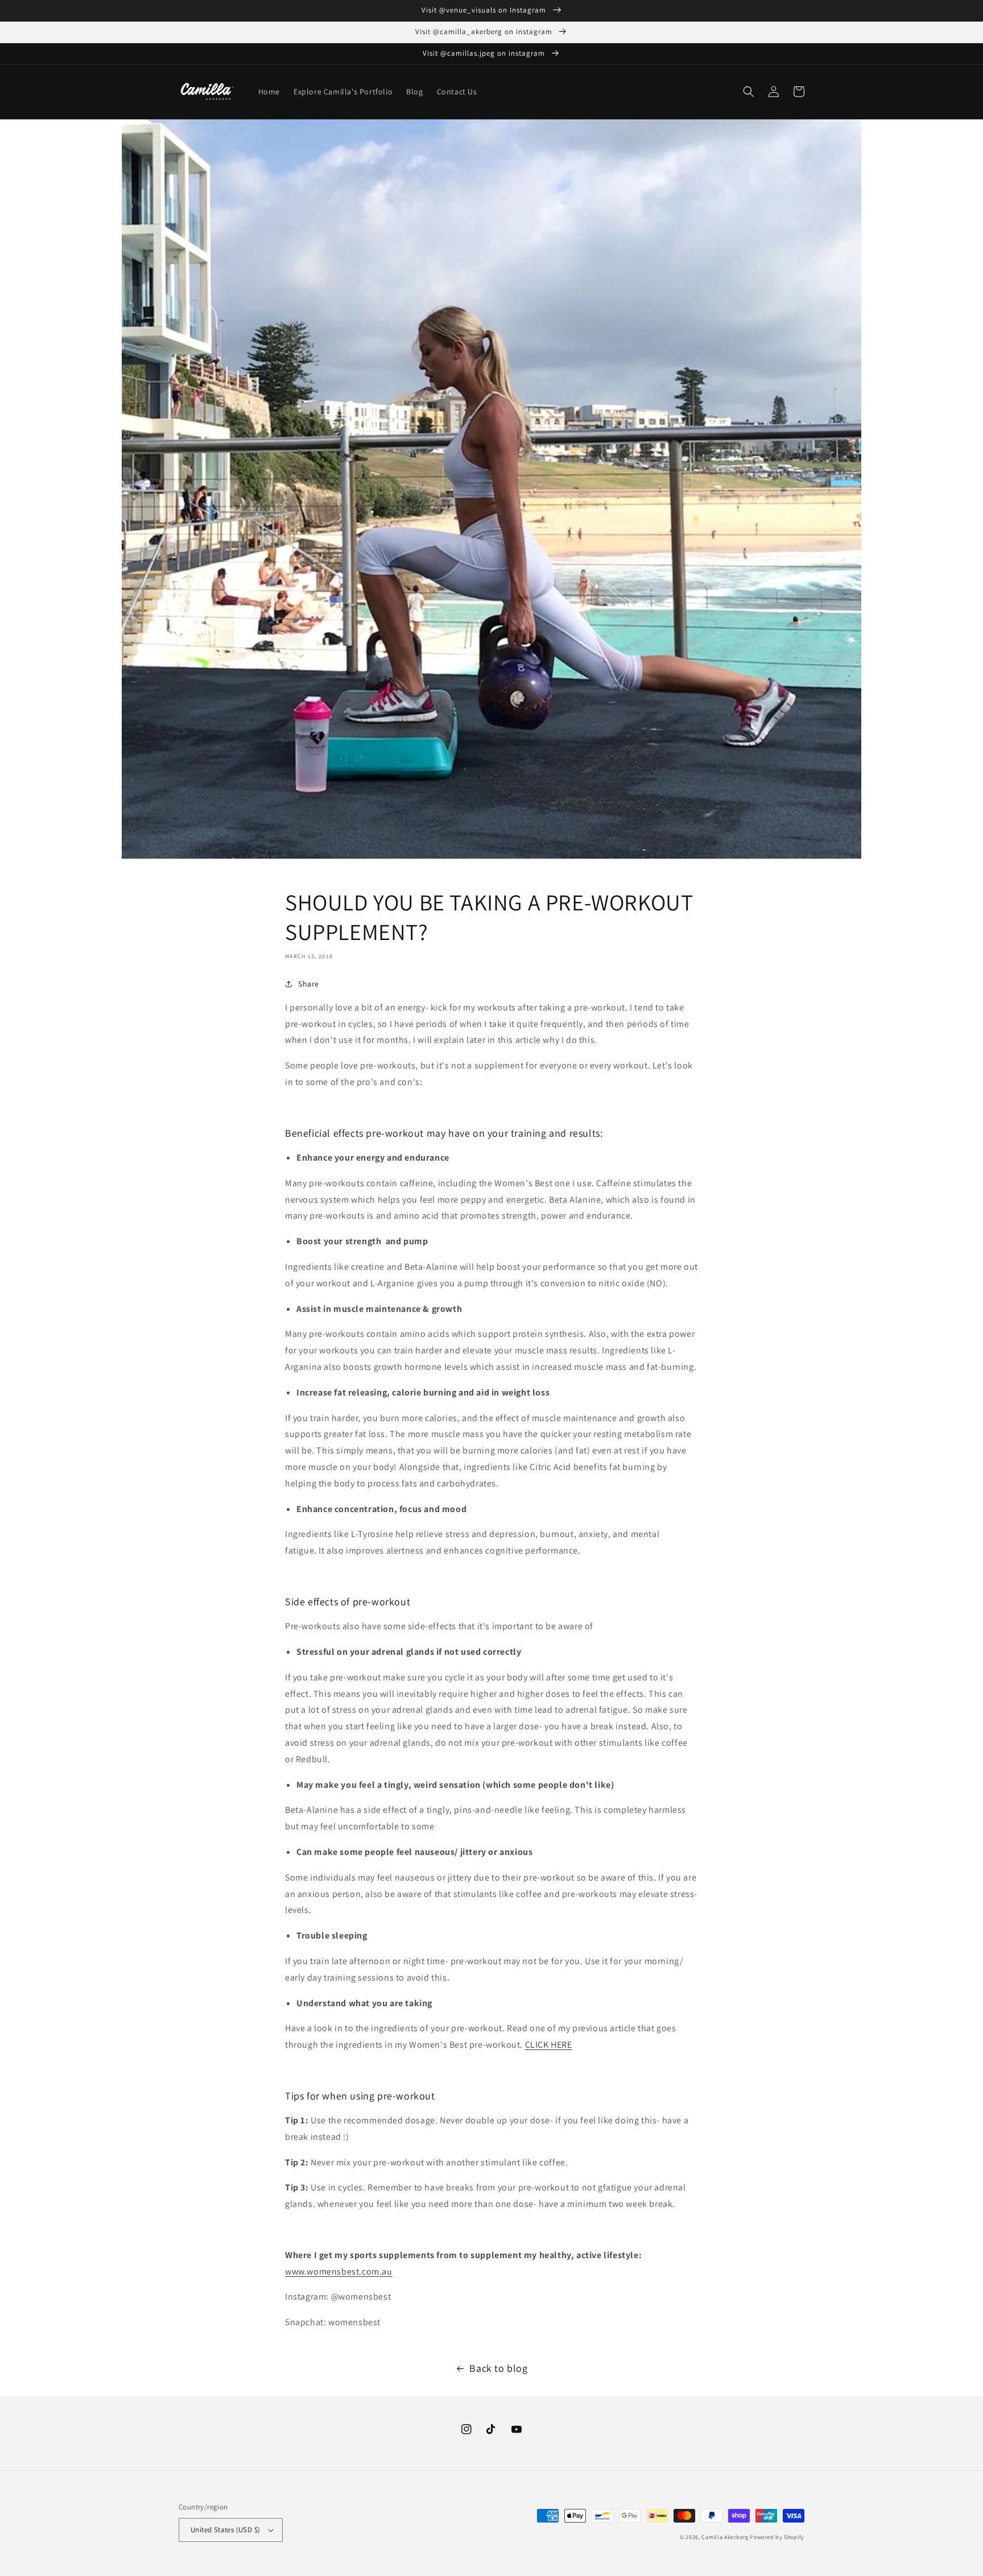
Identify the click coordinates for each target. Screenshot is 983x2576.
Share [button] (309, 984)
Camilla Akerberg (725, 2537)
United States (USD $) (225, 2530)
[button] (749, 92)
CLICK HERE (549, 2045)
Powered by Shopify (777, 2537)
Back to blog (498, 2368)
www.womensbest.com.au (339, 2271)
